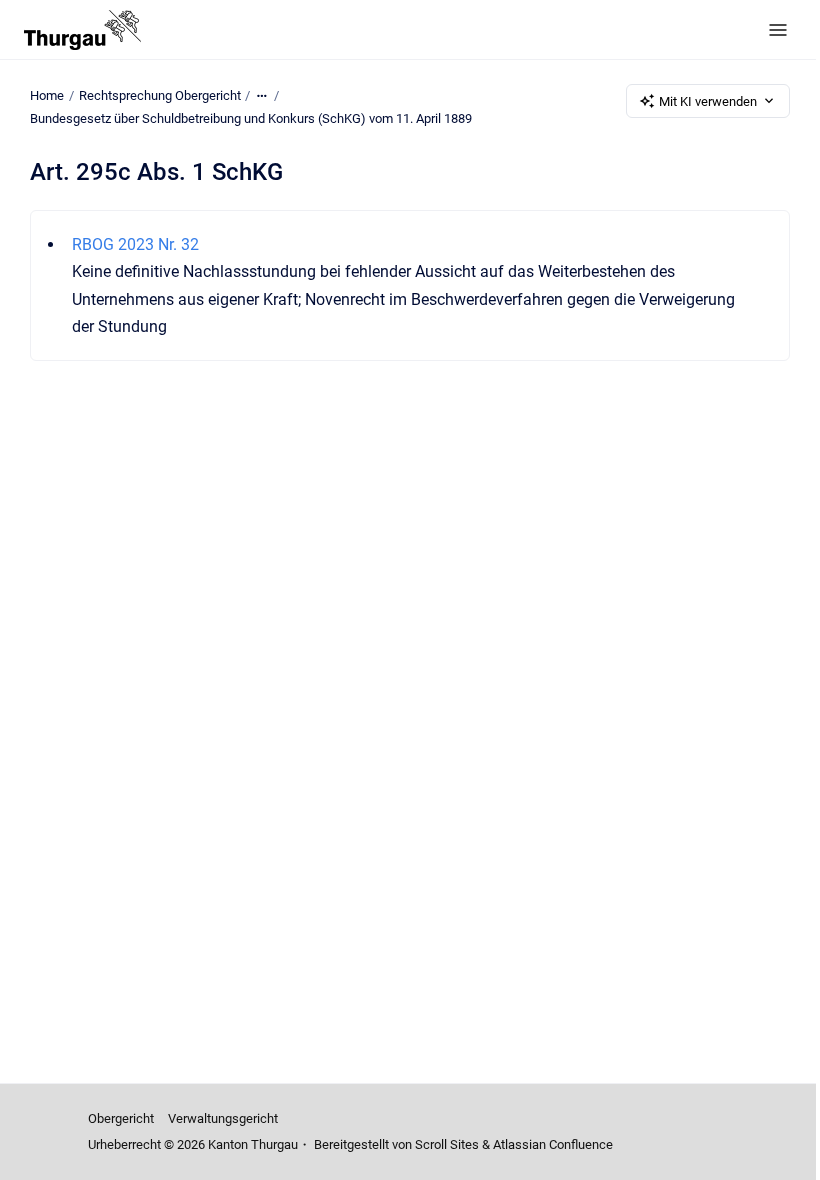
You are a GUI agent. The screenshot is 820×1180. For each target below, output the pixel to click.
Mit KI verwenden (708, 101)
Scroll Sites (447, 1144)
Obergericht (121, 1118)
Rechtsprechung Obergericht (160, 95)
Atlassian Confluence (553, 1144)
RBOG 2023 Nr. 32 (135, 244)
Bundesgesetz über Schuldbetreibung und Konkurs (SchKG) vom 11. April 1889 (251, 118)
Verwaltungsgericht (223, 1118)
